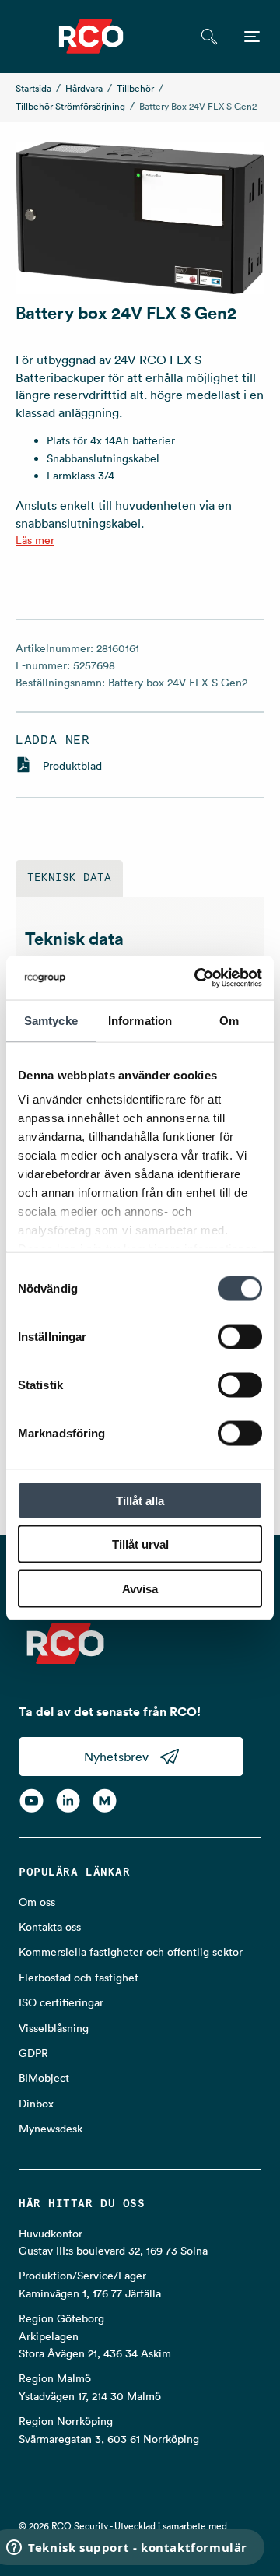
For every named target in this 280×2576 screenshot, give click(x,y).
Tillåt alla (140, 1500)
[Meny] (252, 37)
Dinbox (36, 2104)
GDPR (33, 2053)
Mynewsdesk (51, 2129)
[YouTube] (31, 1801)
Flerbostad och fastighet (79, 1978)
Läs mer (35, 540)
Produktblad (72, 766)
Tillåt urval (140, 1544)
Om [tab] (229, 1020)
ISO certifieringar (61, 2002)
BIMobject (44, 2078)
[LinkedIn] (68, 1801)
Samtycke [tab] (51, 1020)
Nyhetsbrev (116, 1757)
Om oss (37, 1902)
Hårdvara (84, 88)
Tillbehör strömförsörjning (70, 106)
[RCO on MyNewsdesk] (105, 1801)
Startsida (33, 88)
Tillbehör (135, 88)
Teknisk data (69, 878)
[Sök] (209, 37)
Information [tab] (140, 1020)
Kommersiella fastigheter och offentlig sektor (131, 1952)
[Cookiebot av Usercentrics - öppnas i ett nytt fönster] (198, 978)
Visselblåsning (54, 2028)
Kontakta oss (50, 1927)
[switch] (240, 1336)
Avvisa (140, 1588)
